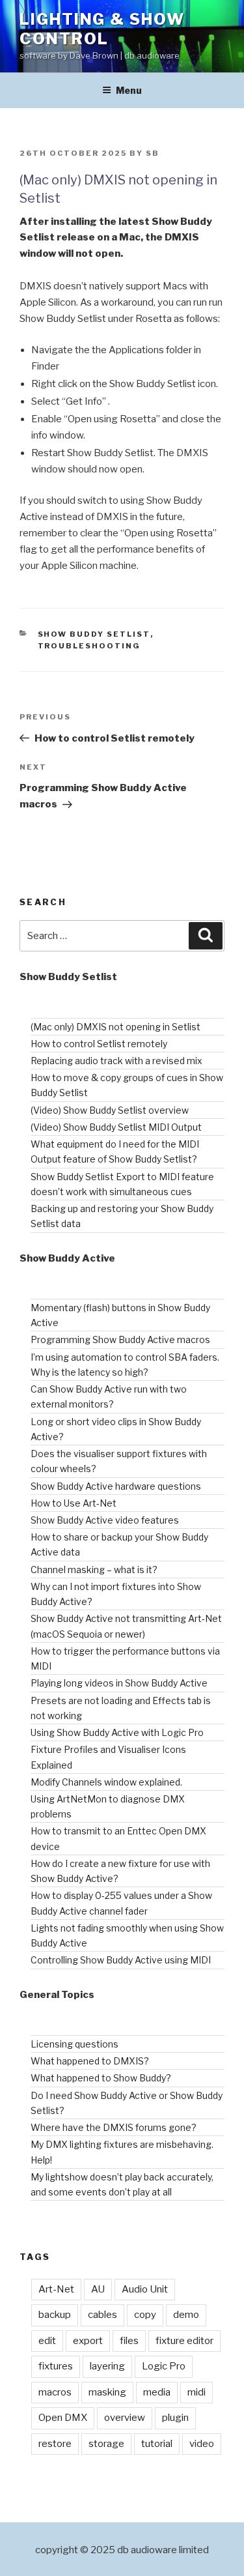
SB (153, 153)
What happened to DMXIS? (90, 2061)
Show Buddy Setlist (94, 634)
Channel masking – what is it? (94, 1570)
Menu (129, 90)
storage (106, 2444)
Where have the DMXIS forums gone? (114, 2127)
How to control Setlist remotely (99, 1044)
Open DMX (63, 2418)
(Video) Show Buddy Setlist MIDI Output (116, 1127)
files (129, 2341)
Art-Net (56, 2289)
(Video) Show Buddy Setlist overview (110, 1110)
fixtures (56, 2366)
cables (102, 2315)
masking (107, 2392)
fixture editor (184, 2341)
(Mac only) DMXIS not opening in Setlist (115, 1027)
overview (125, 2418)
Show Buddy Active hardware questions (116, 1486)
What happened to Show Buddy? (101, 2078)
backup (55, 2315)
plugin (175, 2418)
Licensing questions (75, 2044)
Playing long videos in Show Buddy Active (119, 1683)
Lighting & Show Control (102, 29)
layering (107, 2366)
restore (55, 2444)
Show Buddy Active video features (105, 1520)
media (157, 2392)
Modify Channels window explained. (106, 1782)
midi (197, 2392)
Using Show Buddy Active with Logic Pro (117, 1732)
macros (55, 2392)
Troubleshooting (89, 646)
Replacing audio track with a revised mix (116, 1061)
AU (98, 2289)
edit (47, 2341)
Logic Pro (164, 2366)
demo (186, 2315)
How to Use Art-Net (74, 1503)
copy (145, 2315)
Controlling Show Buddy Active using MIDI (121, 1960)
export (88, 2341)
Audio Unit (145, 2289)
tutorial (157, 2444)
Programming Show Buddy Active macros (120, 1339)
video (202, 2444)
